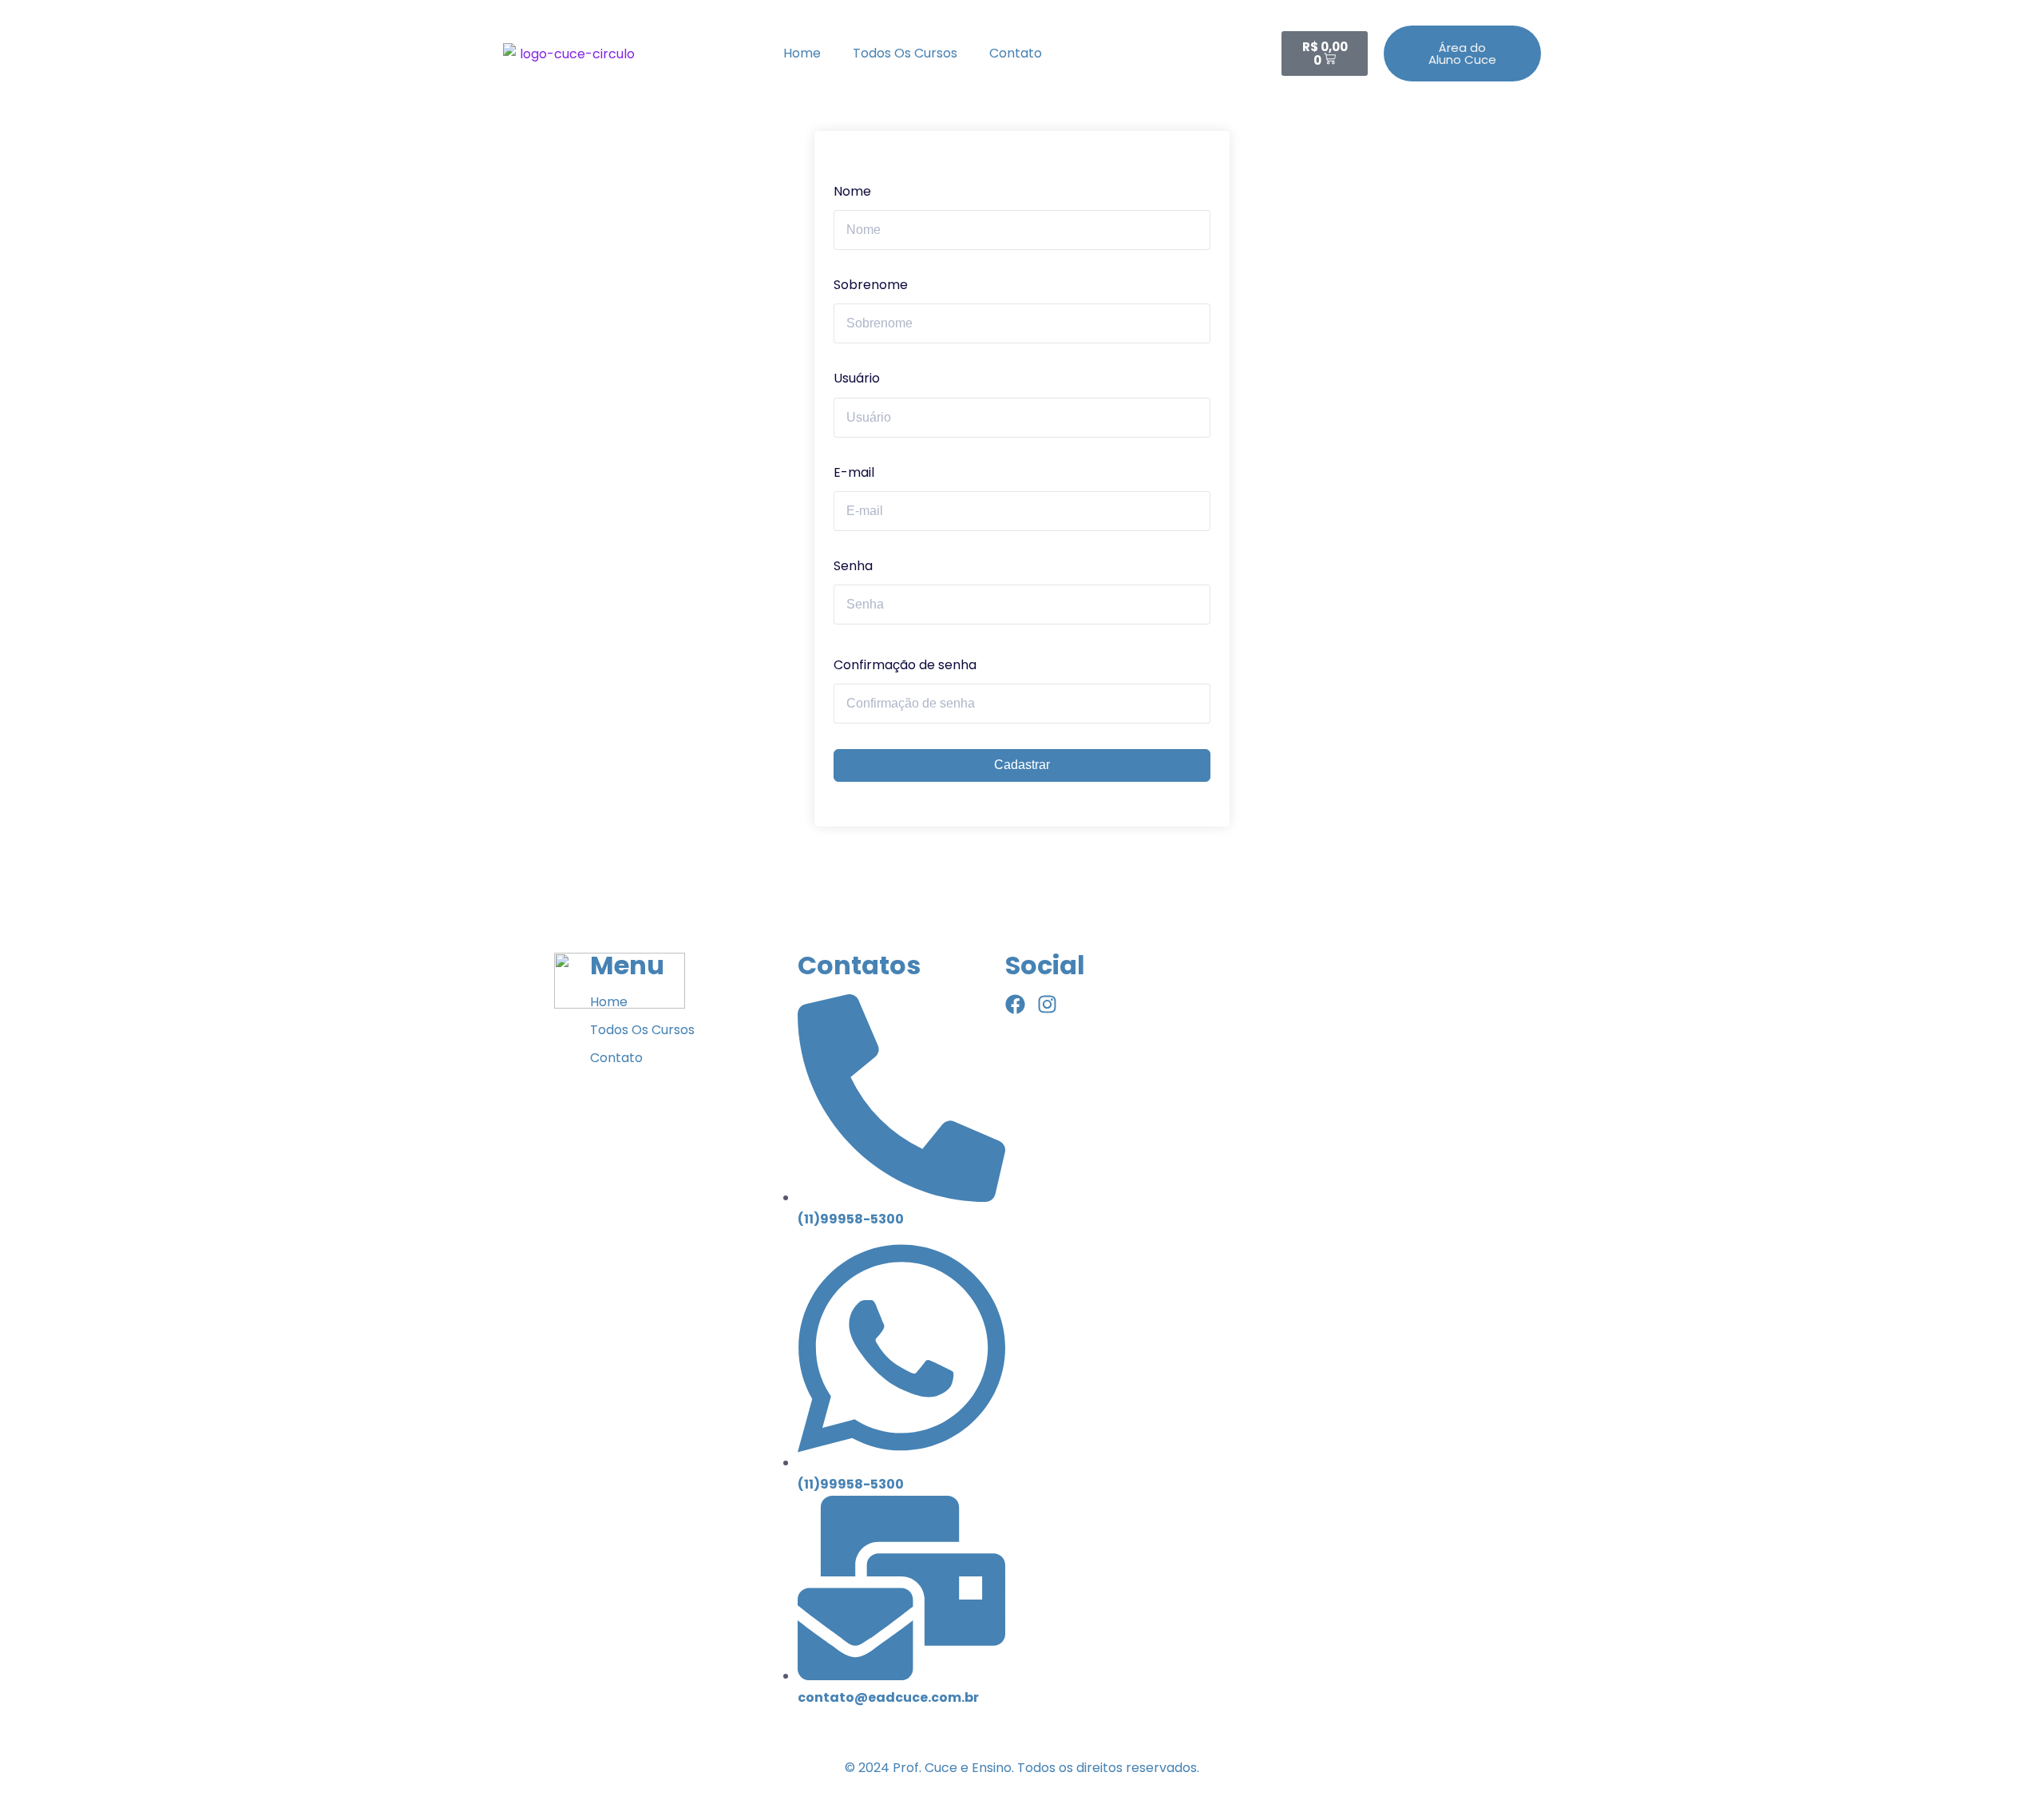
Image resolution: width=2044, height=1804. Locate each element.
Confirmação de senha (905, 665)
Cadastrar (1022, 765)
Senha (853, 566)
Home (802, 53)
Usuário (857, 378)
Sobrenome (871, 285)
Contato (1016, 53)
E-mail (854, 472)
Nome (852, 191)
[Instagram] (1047, 1004)
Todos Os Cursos (905, 53)
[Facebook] (1015, 1004)
